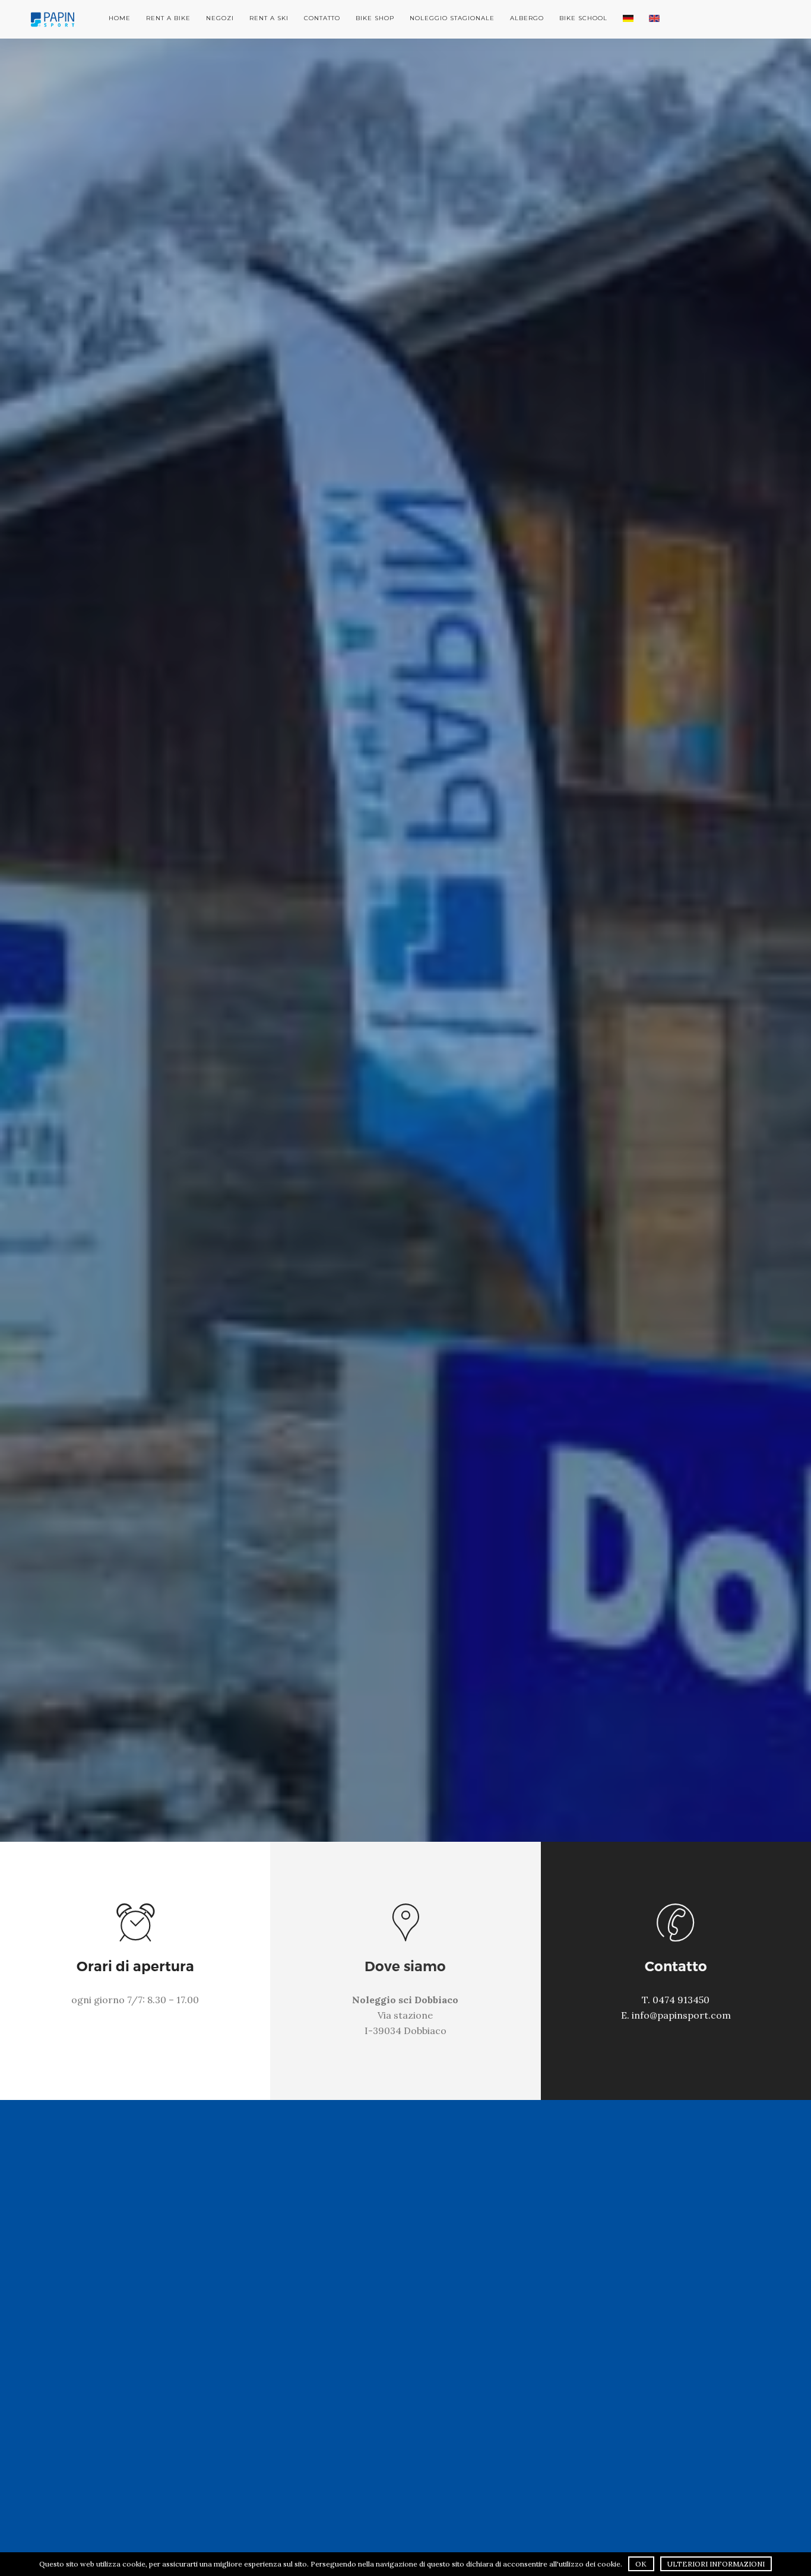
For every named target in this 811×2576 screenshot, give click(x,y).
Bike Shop (375, 18)
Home (120, 18)
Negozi (220, 18)
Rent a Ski (269, 18)
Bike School (583, 18)
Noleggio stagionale (452, 18)
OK (641, 2564)
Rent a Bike (168, 18)
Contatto (322, 18)
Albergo (527, 18)
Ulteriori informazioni (716, 2564)
